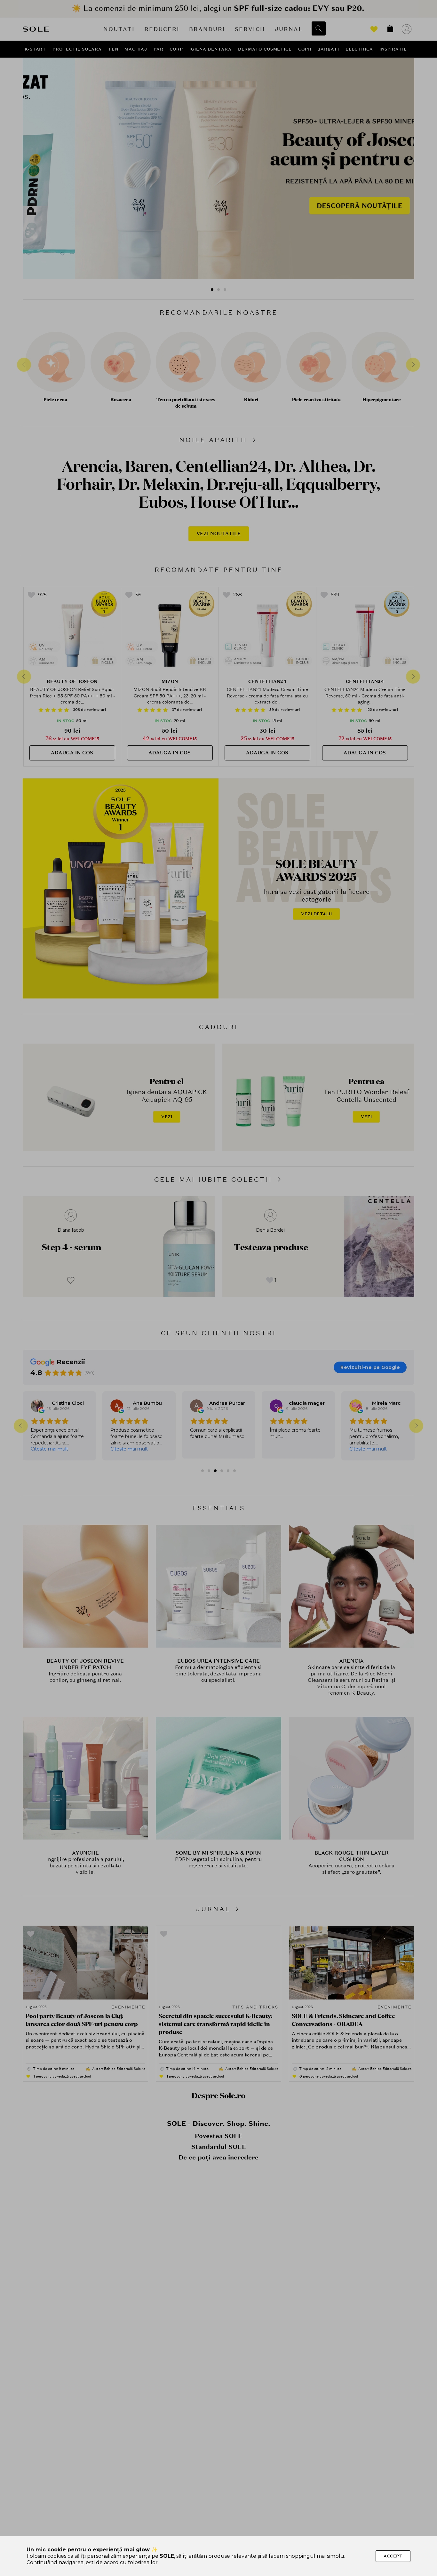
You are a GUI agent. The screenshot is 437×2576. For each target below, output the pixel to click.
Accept (393, 2556)
